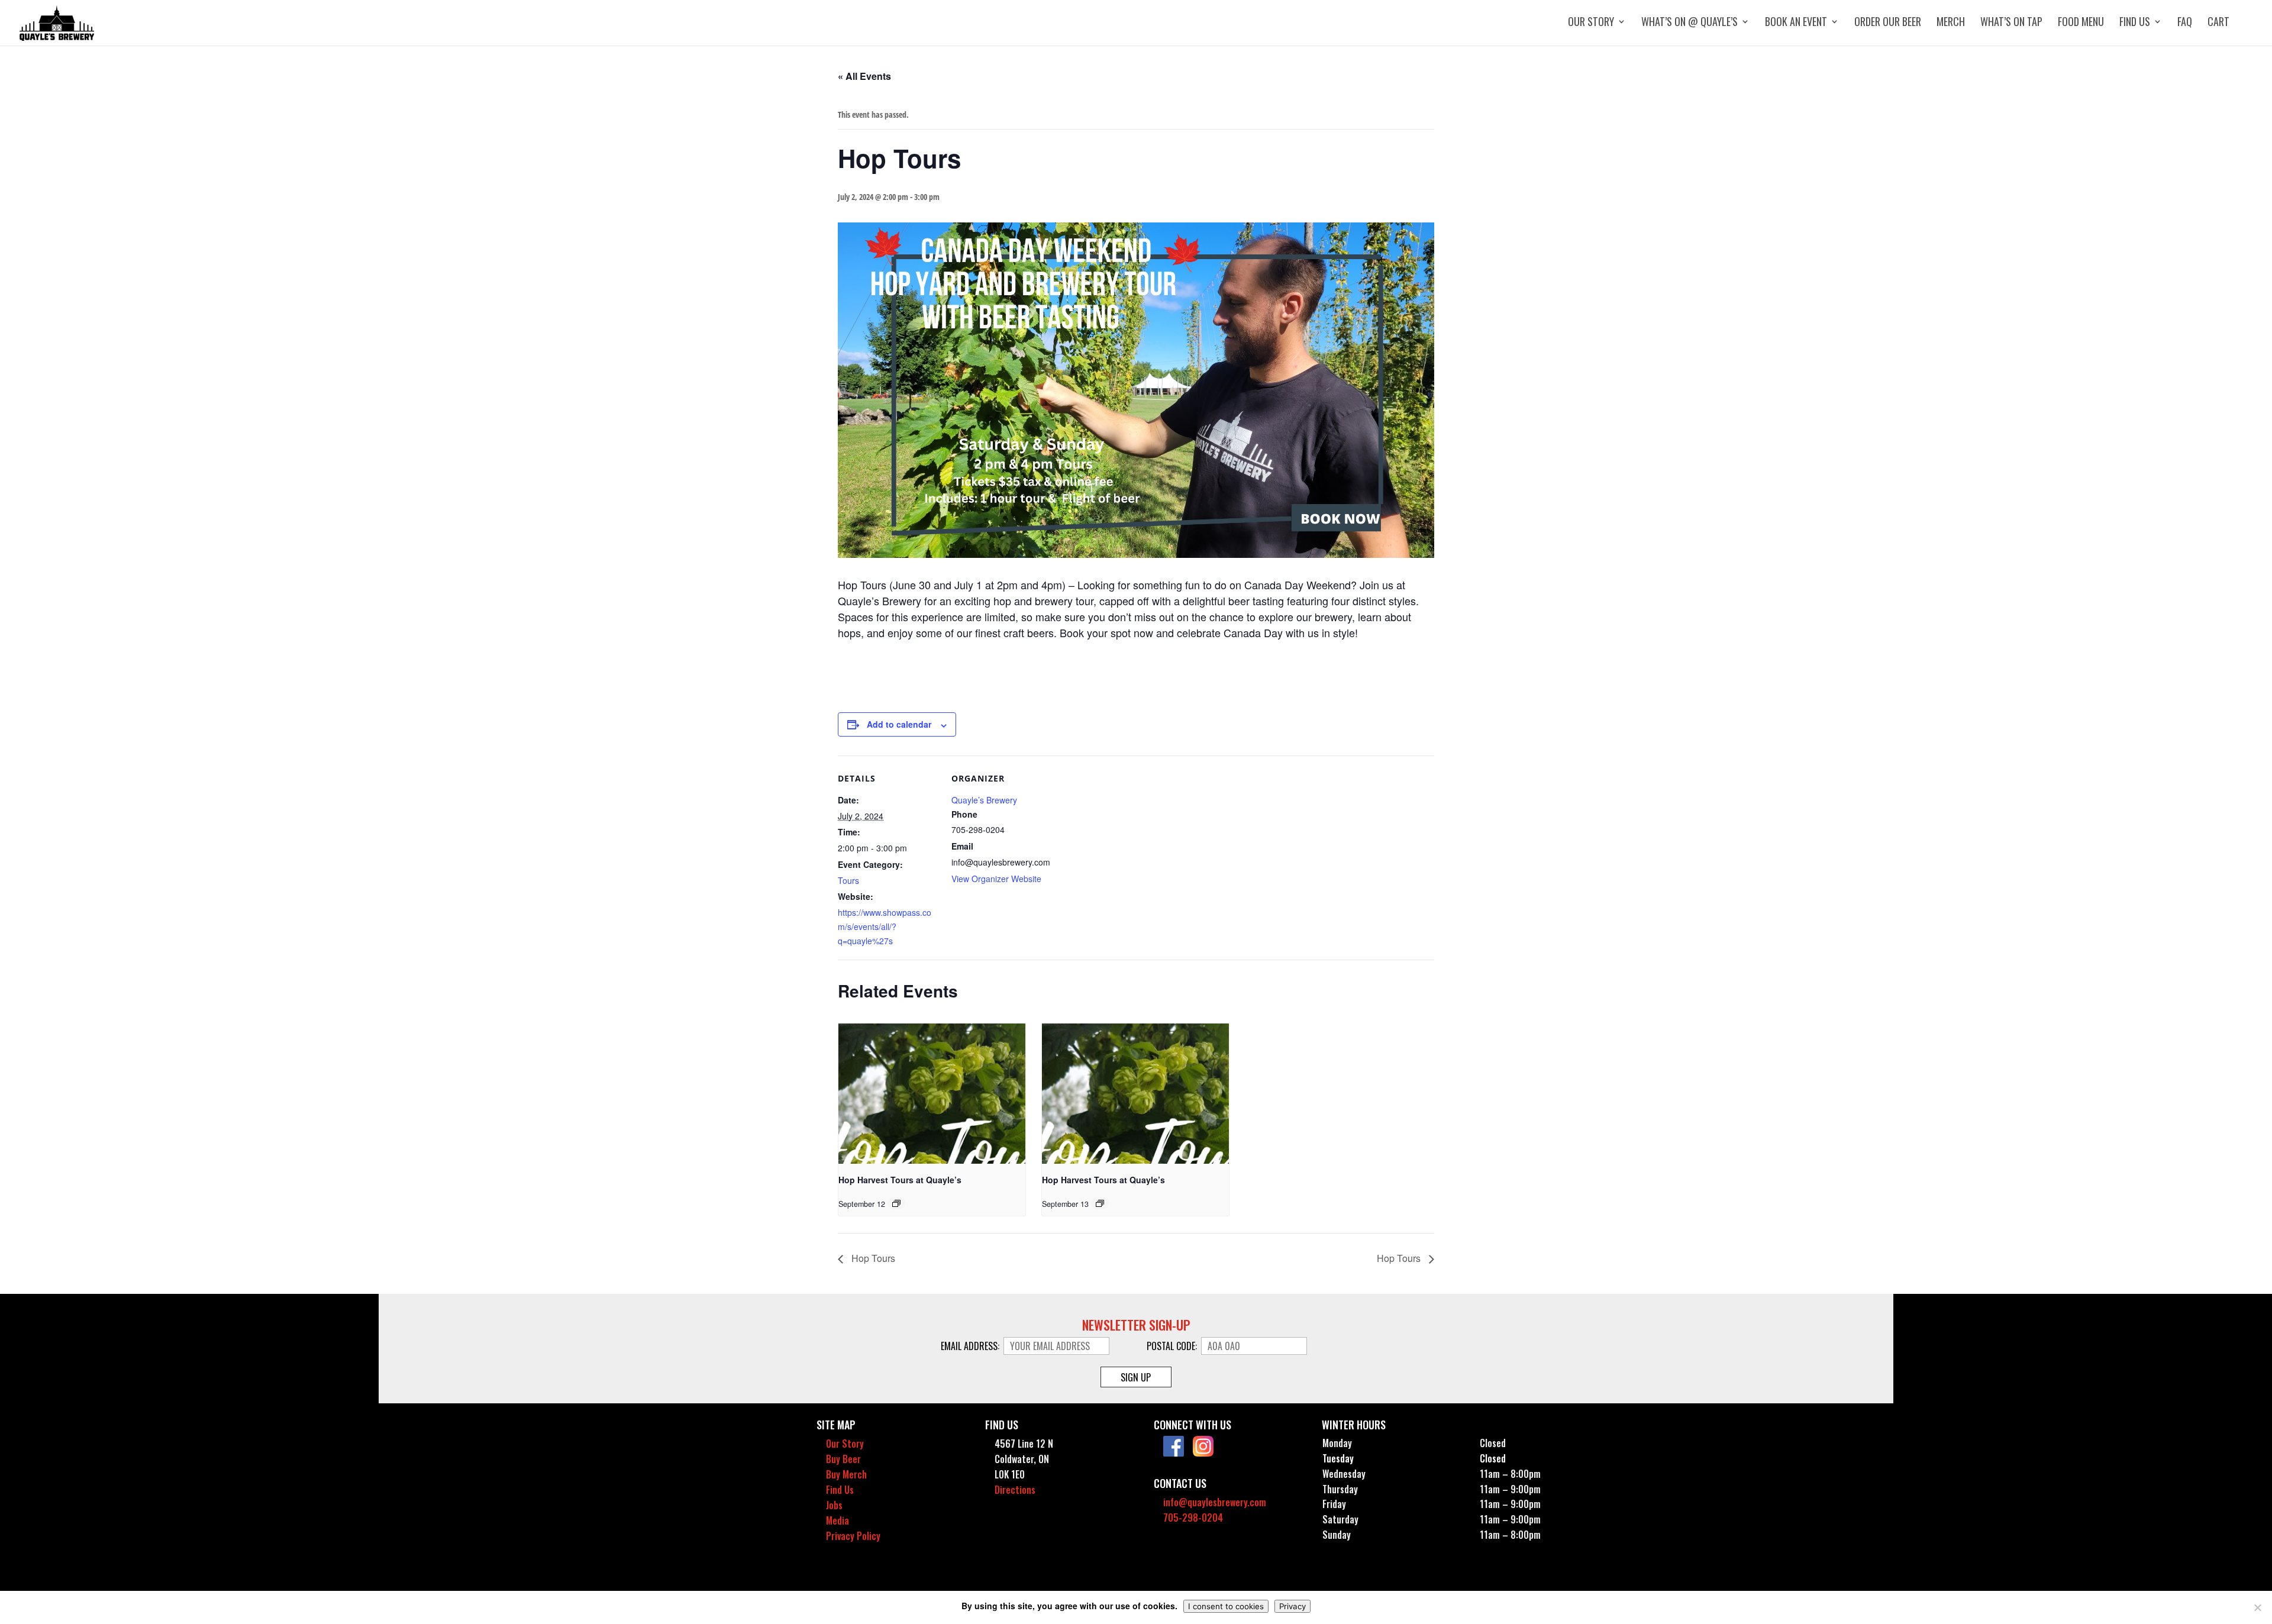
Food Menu (2081, 23)
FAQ (2185, 23)
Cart (2218, 23)
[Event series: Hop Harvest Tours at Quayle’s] (896, 1203)
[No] (2257, 1607)
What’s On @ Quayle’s (1690, 23)
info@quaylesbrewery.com (1215, 1502)
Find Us (2135, 23)
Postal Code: (1173, 1346)
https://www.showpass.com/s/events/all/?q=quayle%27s (885, 926)
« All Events (864, 76)
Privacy (1292, 1606)
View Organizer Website (996, 879)
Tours (848, 880)
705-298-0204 (1193, 1518)
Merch (1951, 23)
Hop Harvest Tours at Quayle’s (900, 1180)
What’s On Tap (2011, 23)
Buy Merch (846, 1474)
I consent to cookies (1226, 1606)
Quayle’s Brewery (984, 800)
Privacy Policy (853, 1536)
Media (838, 1520)
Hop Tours (872, 1258)
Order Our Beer (1888, 23)
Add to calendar (899, 724)
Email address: (971, 1346)
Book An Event (1796, 23)
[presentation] (932, 1094)
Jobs (834, 1505)
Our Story (1591, 23)
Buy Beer (843, 1459)
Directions (1015, 1490)
